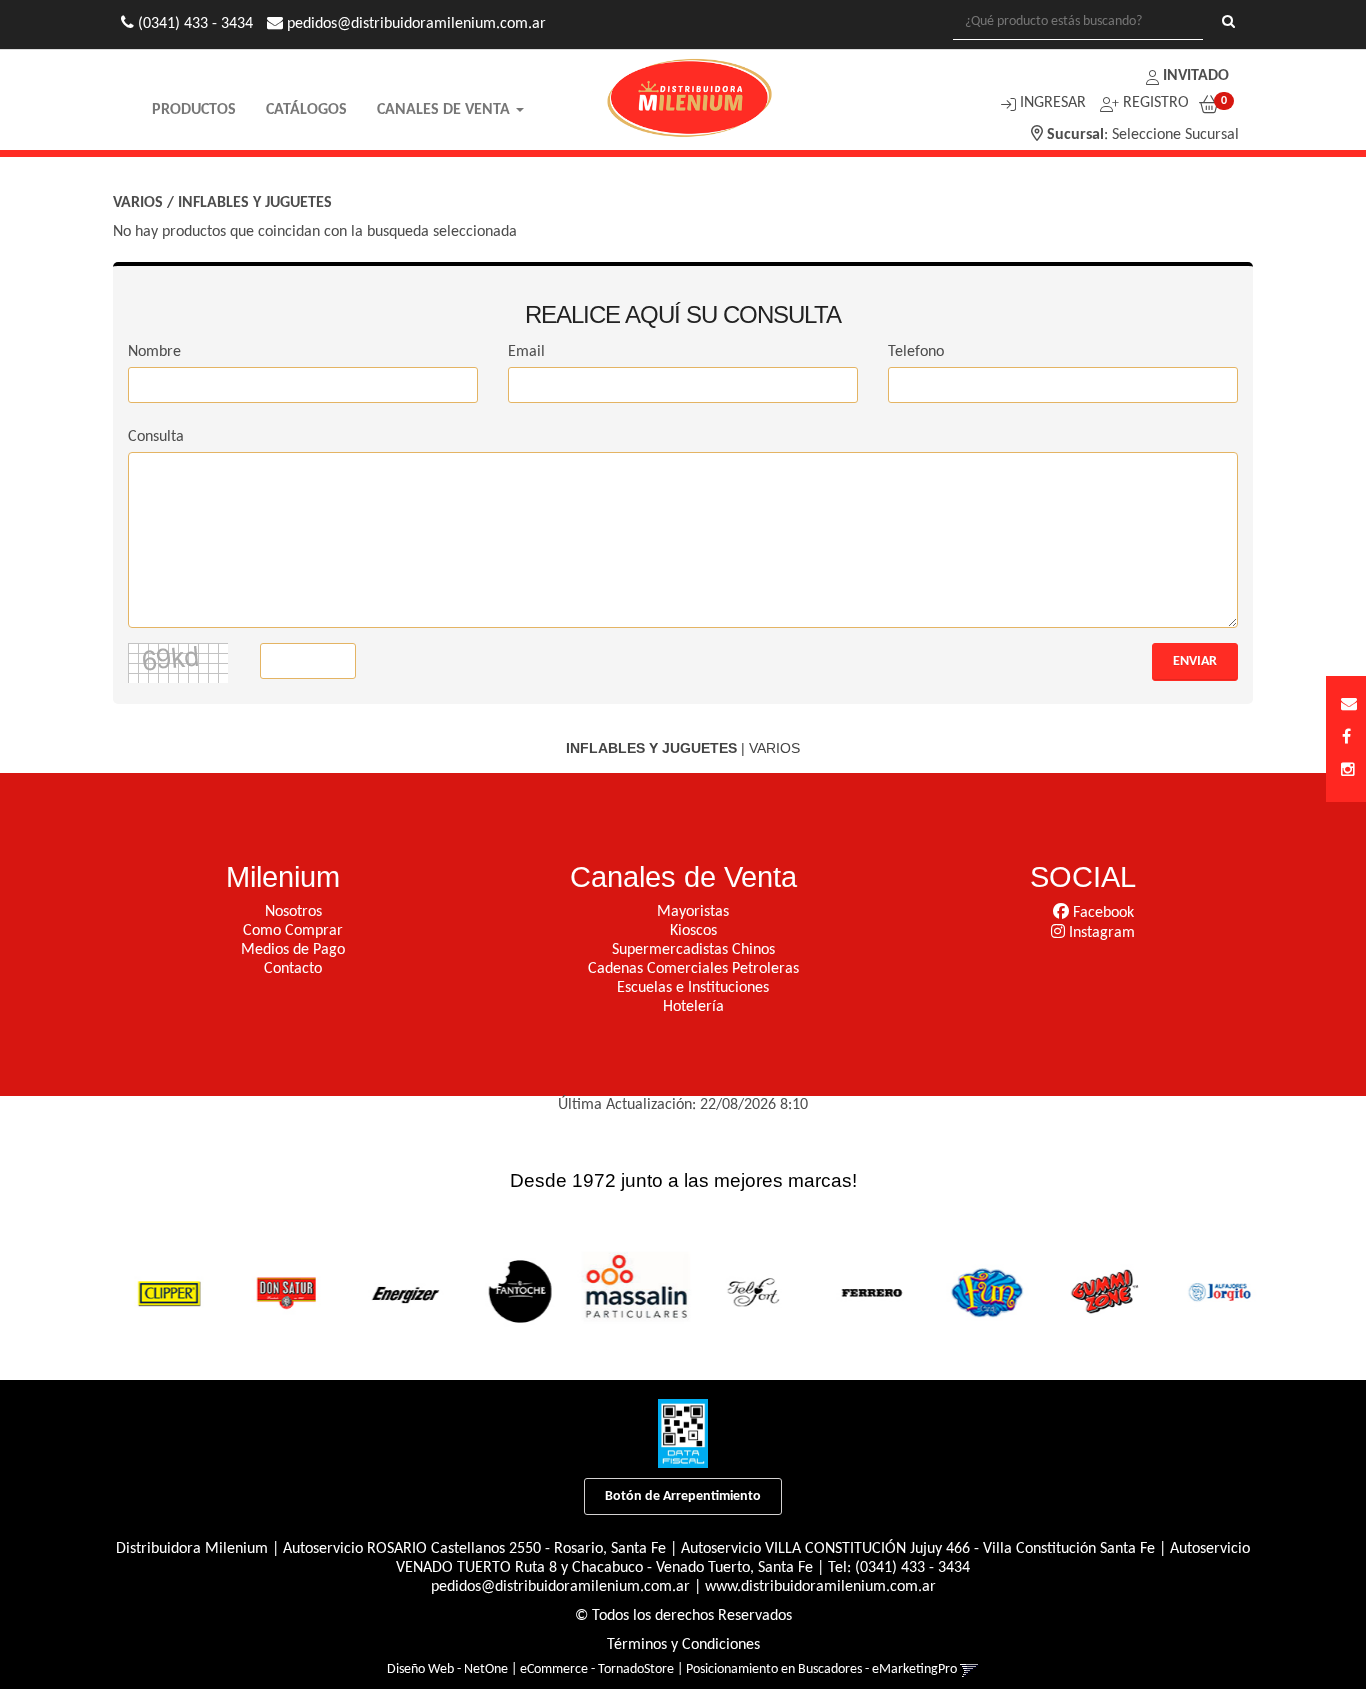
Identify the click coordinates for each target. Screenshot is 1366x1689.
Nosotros (293, 912)
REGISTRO (1154, 103)
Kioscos (693, 931)
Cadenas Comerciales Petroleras (693, 969)
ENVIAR (1195, 661)
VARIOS (138, 203)
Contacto (293, 969)
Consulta (156, 437)
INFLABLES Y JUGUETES (255, 203)
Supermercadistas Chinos (693, 950)
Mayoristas (693, 912)
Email (526, 352)
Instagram (1100, 933)
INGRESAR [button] (1053, 103)
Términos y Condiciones (683, 1645)
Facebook (1101, 913)
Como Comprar (293, 931)
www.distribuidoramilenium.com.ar (820, 1587)
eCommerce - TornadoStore (597, 1669)
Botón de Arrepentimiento (683, 1496)
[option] (158, 1291)
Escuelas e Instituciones (693, 988)
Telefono (916, 352)
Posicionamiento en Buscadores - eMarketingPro (821, 1669)
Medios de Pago (293, 950)
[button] (1349, 705)
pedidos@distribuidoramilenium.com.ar (560, 1587)
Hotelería (693, 1007)
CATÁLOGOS (306, 110)
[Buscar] (1228, 23)
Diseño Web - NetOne (447, 1669)
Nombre (154, 352)
